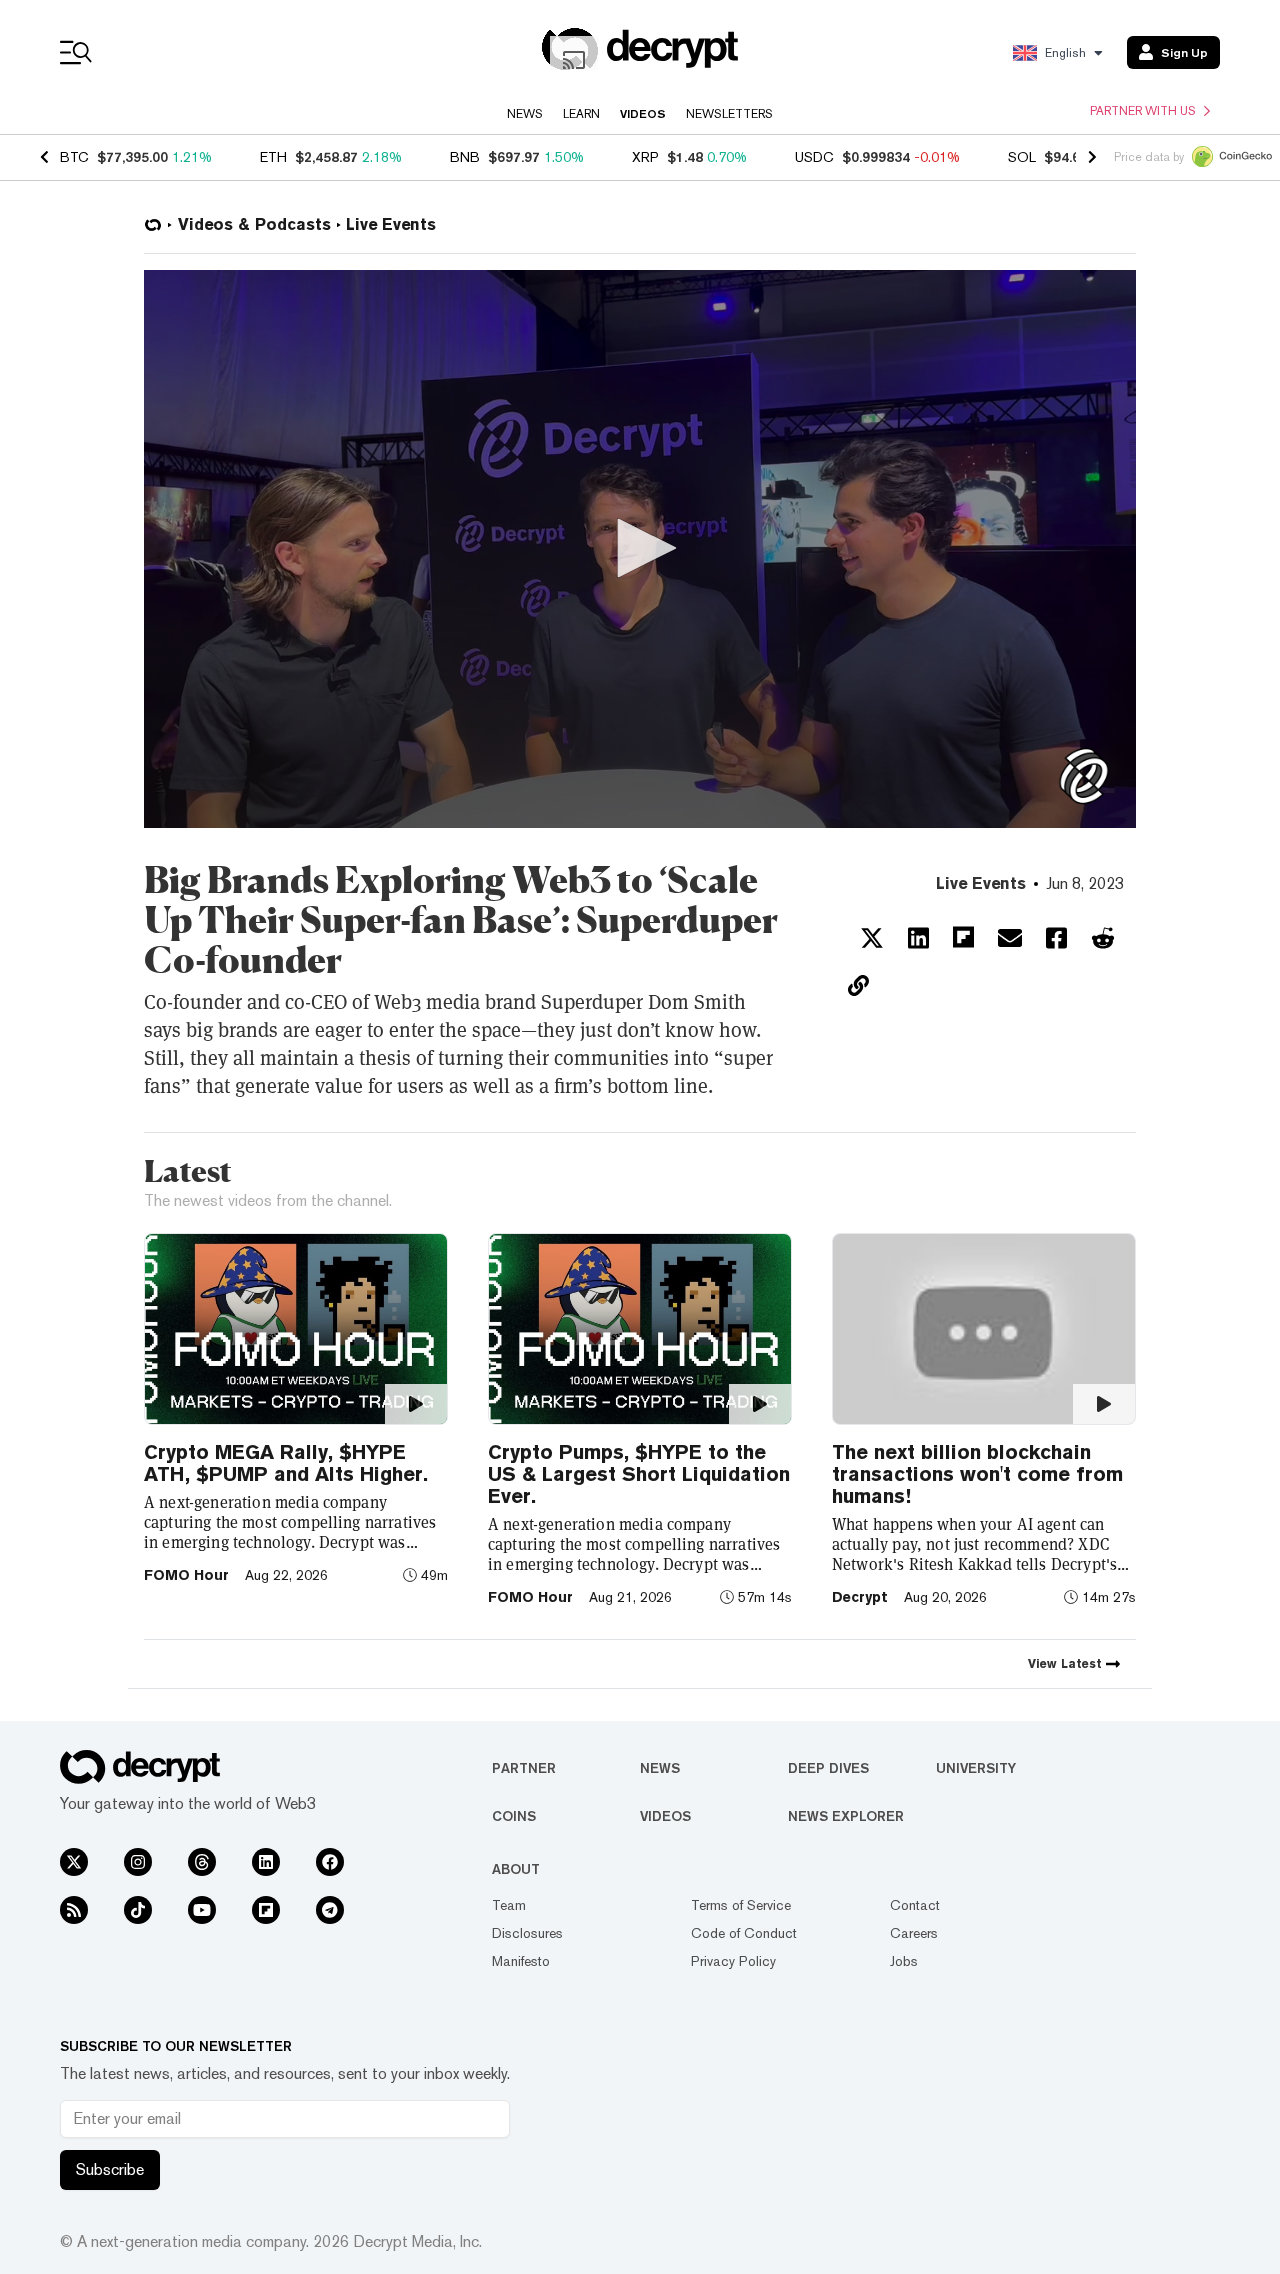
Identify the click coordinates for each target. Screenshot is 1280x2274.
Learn (581, 114)
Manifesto (521, 1961)
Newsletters (729, 114)
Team (509, 1905)
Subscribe (110, 2169)
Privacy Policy (733, 1961)
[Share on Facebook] (1056, 938)
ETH (273, 157)
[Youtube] (202, 1910)
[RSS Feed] (74, 1910)
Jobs (904, 1961)
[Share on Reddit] (1103, 938)
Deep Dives (828, 1768)
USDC (814, 157)
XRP (645, 157)
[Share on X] (872, 938)
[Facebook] (330, 1862)
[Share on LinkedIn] (918, 938)
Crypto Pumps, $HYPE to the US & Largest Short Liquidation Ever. (639, 1474)
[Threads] (202, 1862)
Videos (643, 114)
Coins (514, 1816)
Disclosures (527, 1933)
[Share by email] (1010, 938)
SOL (1022, 157)
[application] (640, 549)
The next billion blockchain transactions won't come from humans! (977, 1474)
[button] (640, 548)
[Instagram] (138, 1862)
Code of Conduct (744, 1933)
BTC (74, 157)
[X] (74, 1862)
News (525, 114)
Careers (914, 1933)
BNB (465, 157)
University (976, 1768)
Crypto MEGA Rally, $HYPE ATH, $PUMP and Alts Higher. (286, 1463)
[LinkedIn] (266, 1862)
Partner (524, 1768)
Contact (915, 1905)
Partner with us (1143, 111)
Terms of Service (741, 1905)
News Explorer (846, 1816)
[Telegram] (330, 1910)
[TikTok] (138, 1910)
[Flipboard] (266, 1910)
